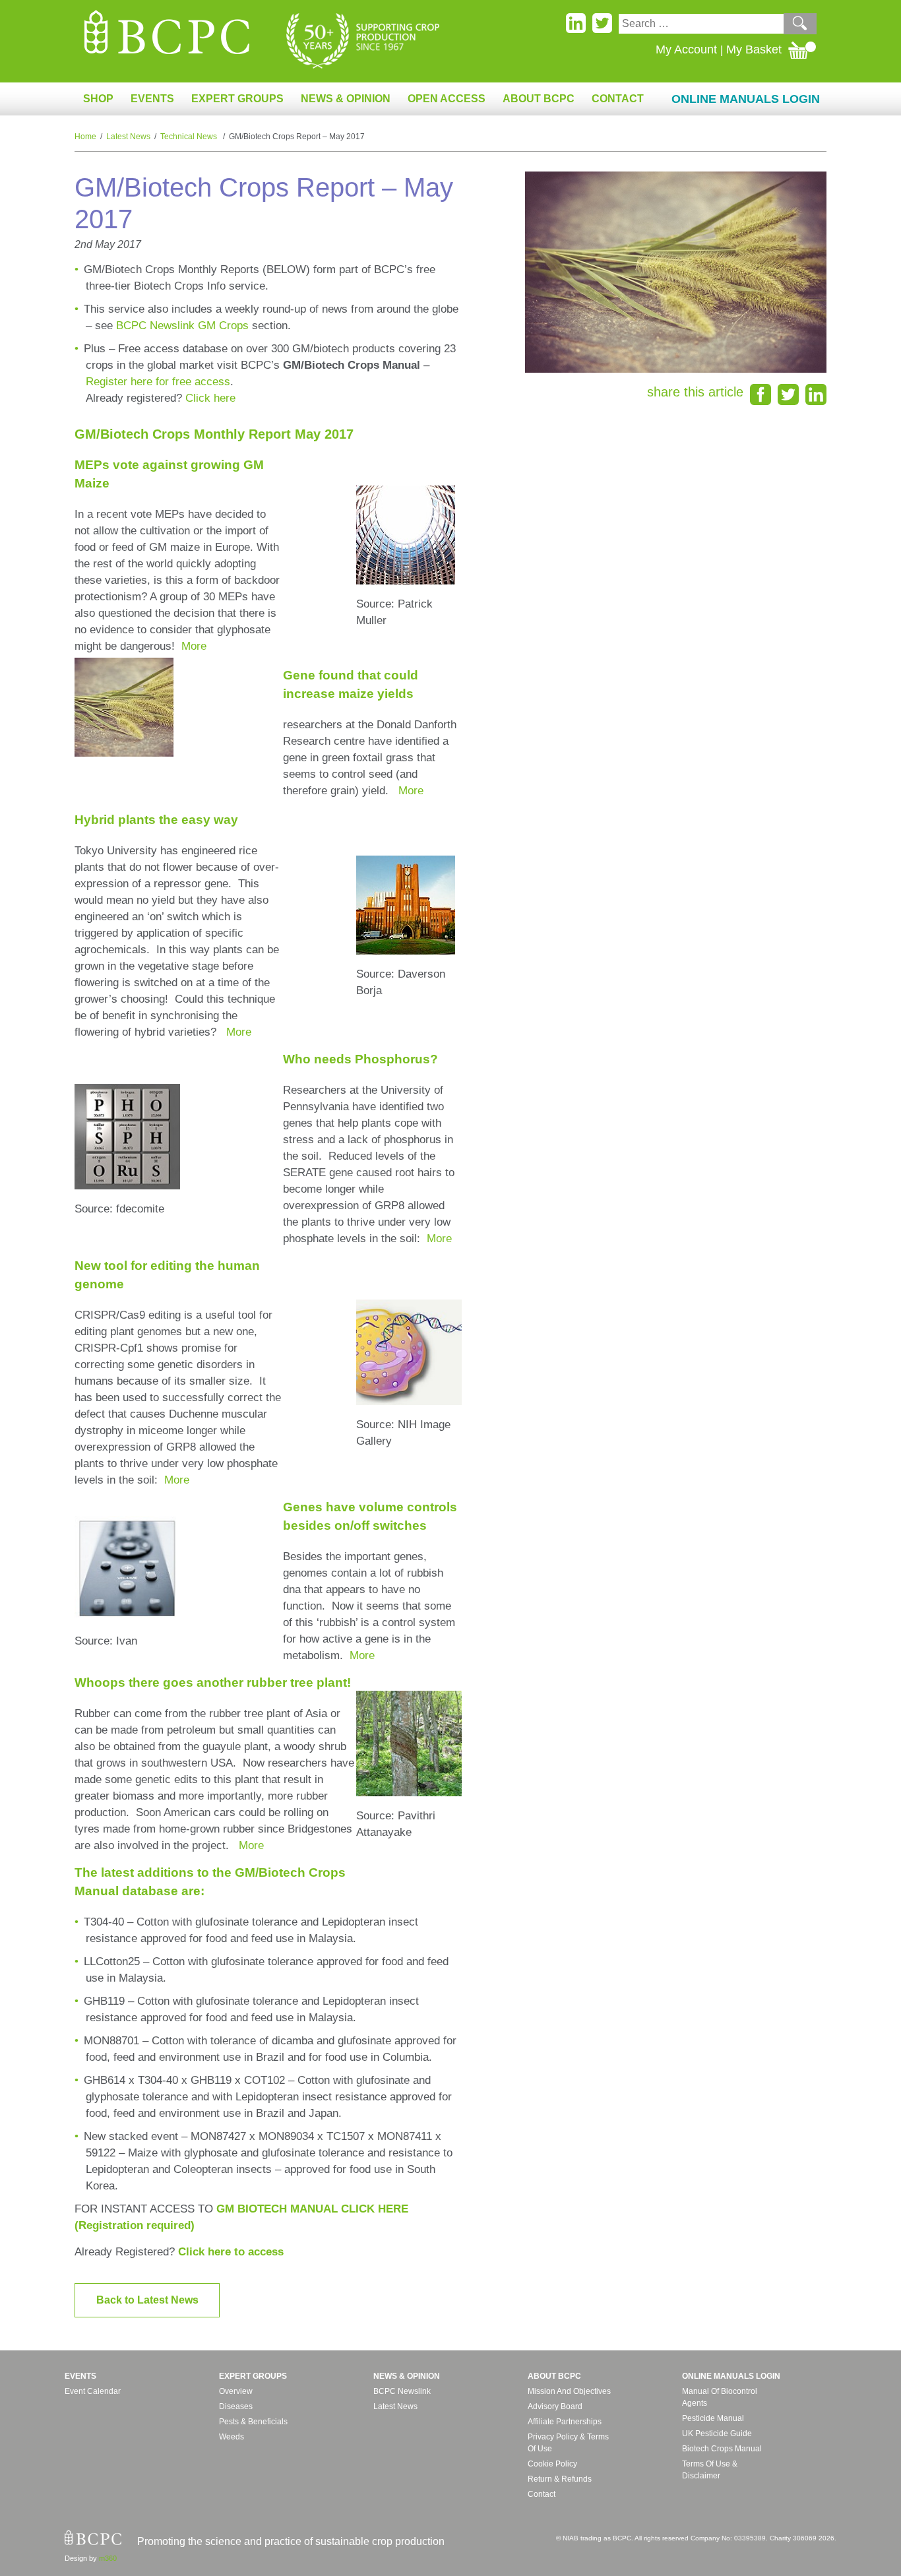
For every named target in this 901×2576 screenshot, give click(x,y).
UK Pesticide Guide (717, 2434)
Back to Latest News (147, 2300)
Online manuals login (731, 2376)
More (194, 646)
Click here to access (231, 2252)
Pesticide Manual (713, 2418)
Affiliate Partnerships (565, 2422)
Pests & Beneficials (253, 2422)
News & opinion (407, 2376)
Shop (98, 99)
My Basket (754, 49)
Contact (618, 99)
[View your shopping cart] (802, 49)
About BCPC (554, 2376)
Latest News (128, 137)
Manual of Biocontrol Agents (720, 2397)
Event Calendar (93, 2391)
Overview (236, 2391)
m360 (108, 2558)
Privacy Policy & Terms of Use (568, 2443)
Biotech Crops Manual (722, 2449)
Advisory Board (555, 2406)
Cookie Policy (552, 2464)
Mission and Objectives (569, 2391)
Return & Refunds (560, 2479)
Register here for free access (158, 382)
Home (85, 137)
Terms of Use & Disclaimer (710, 2470)
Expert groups (253, 2376)
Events (80, 2376)
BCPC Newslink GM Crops (182, 326)
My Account (686, 49)
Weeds (232, 2437)
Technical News (190, 137)
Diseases (236, 2406)
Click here (210, 398)
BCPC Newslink (402, 2391)
